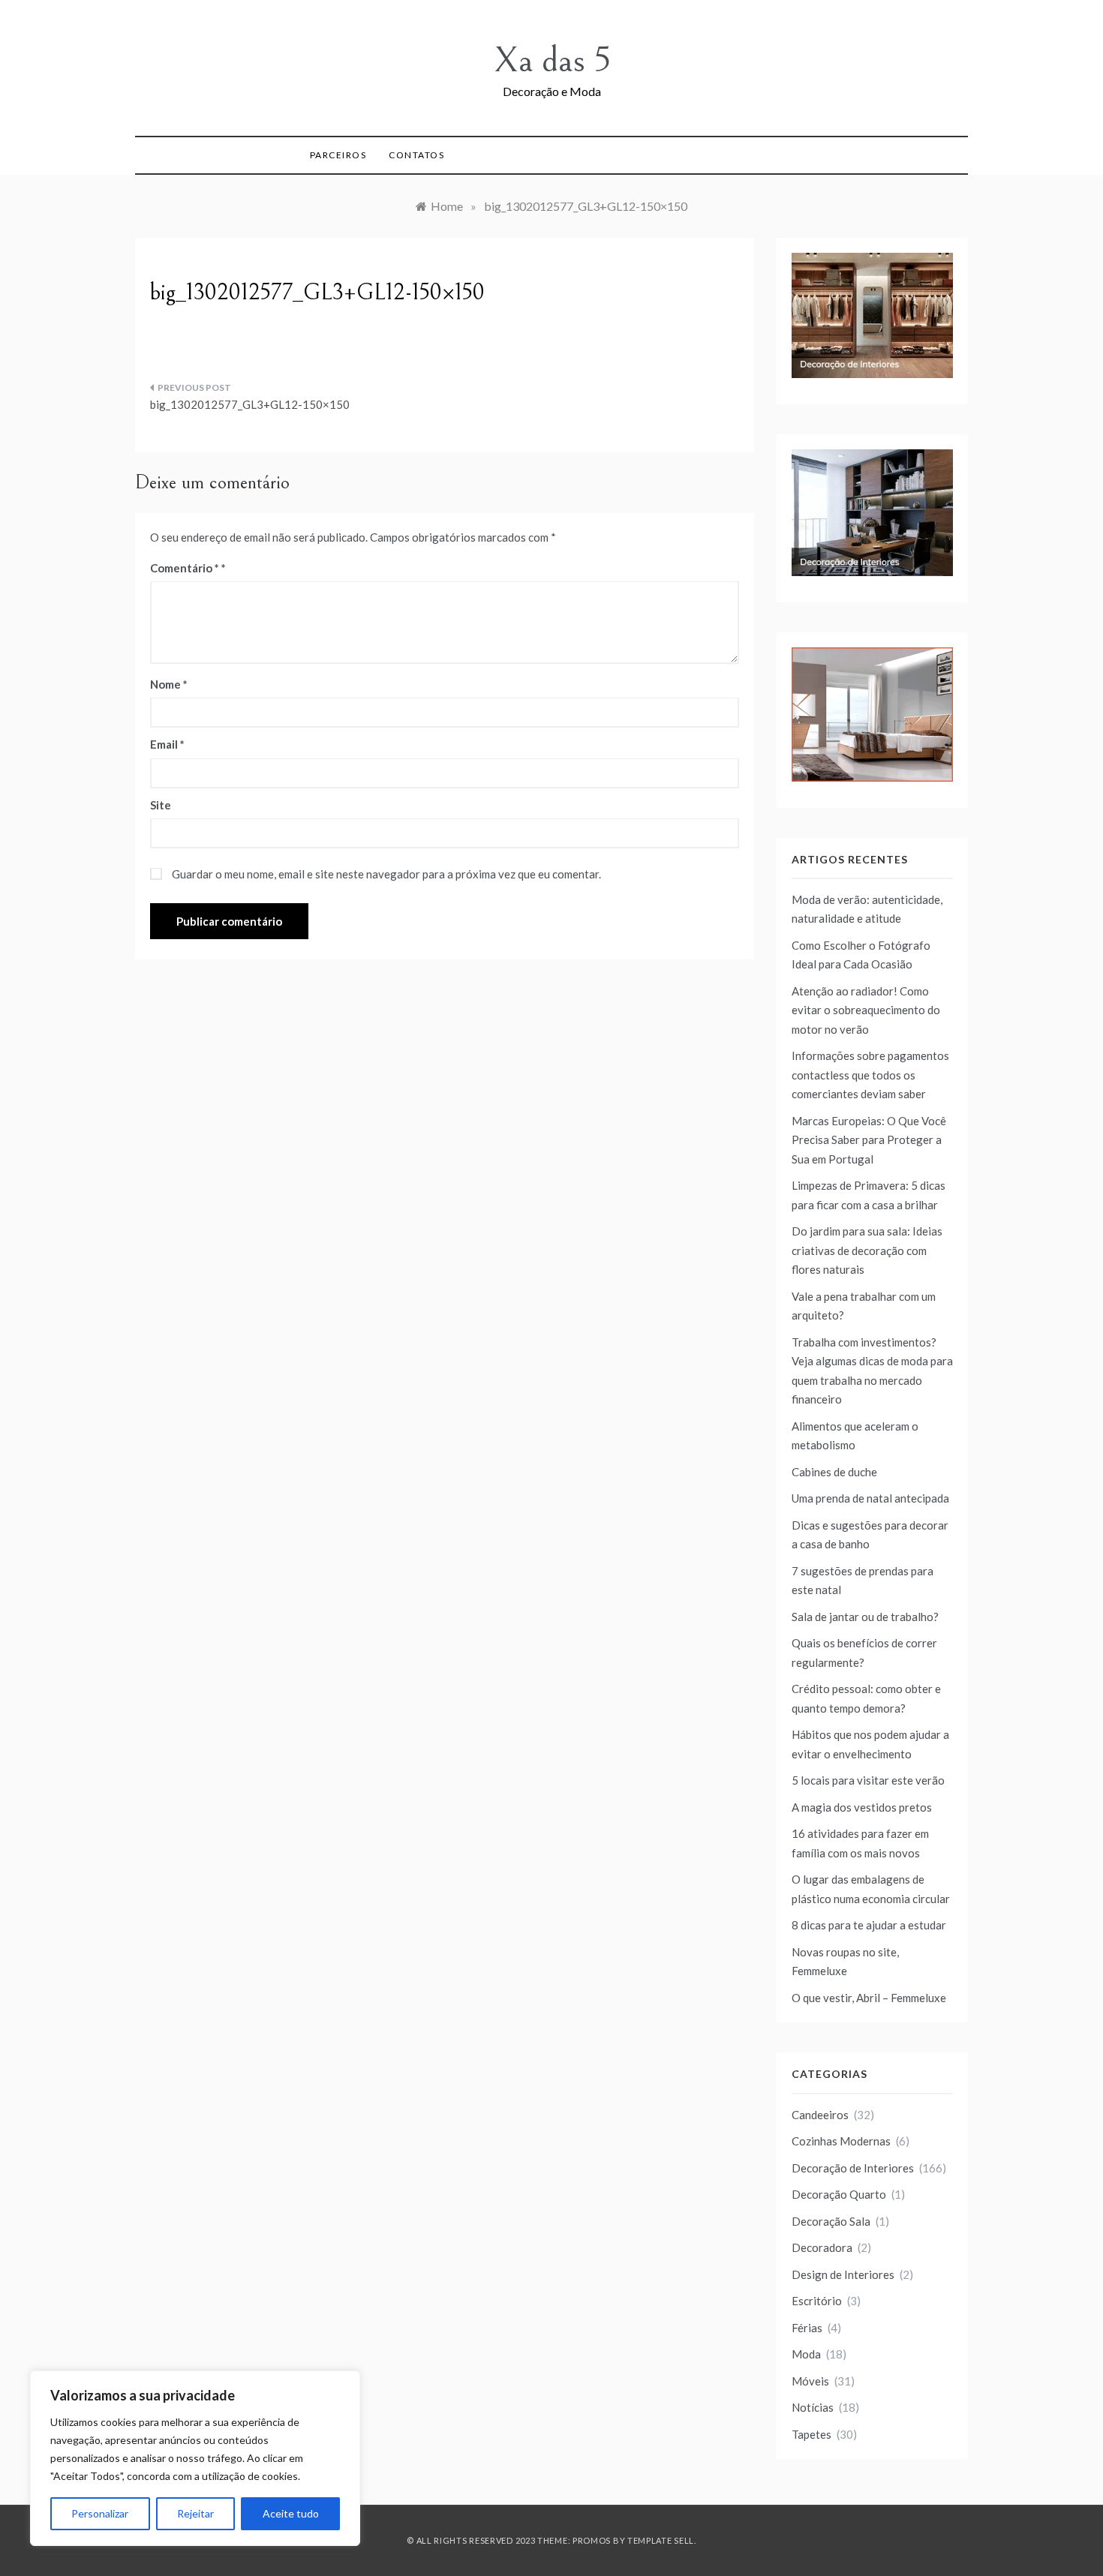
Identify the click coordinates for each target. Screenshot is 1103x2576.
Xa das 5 (552, 60)
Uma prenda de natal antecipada (870, 1498)
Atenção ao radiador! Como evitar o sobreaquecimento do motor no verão (866, 1010)
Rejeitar (195, 2513)
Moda (806, 2354)
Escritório (817, 2301)
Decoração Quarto (839, 2194)
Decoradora (822, 2247)
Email (167, 744)
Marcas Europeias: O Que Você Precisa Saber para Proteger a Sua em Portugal (869, 1140)
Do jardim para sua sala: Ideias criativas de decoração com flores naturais (867, 1250)
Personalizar (100, 2513)
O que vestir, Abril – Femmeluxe (869, 1998)
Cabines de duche (834, 1472)
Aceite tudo (291, 2513)
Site (161, 805)
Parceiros (338, 155)
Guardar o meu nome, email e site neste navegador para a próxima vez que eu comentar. (386, 874)
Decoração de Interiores (853, 2168)
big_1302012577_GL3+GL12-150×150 (250, 404)
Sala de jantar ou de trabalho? (865, 1617)
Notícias (813, 2407)
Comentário (185, 568)
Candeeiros (820, 2115)
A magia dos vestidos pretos (862, 1807)
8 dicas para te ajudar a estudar (869, 1925)
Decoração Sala (831, 2221)
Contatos (416, 155)
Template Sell (661, 2540)
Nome (169, 684)
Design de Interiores (843, 2274)
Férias (807, 2328)
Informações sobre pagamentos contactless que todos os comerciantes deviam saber (870, 1075)
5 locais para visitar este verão (868, 1780)
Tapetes (811, 2434)
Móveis (810, 2381)
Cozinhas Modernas (841, 2141)
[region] (195, 2458)
